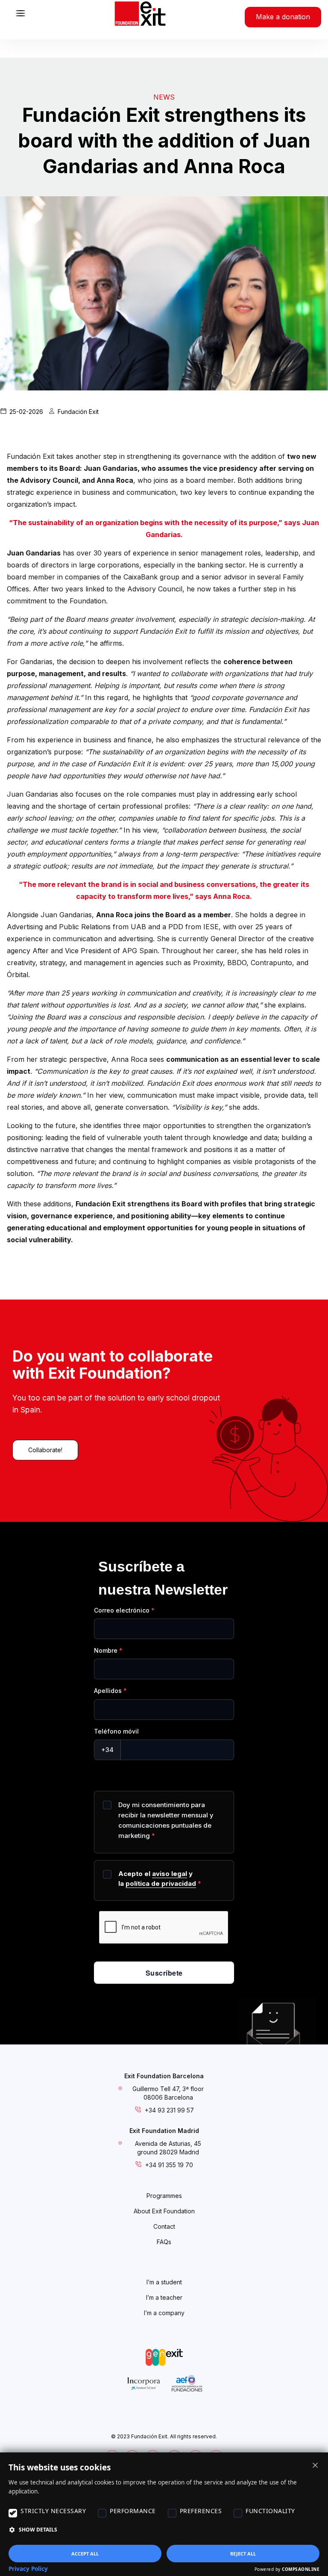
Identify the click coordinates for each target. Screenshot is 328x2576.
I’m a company (164, 2313)
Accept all (85, 2554)
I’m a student (164, 2282)
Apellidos (108, 1691)
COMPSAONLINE (301, 2569)
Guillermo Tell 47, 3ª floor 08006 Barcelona (168, 2093)
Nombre (106, 1650)
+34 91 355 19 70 (169, 2165)
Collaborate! (45, 1450)
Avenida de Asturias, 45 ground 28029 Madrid (168, 2148)
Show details (38, 2530)
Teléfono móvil (116, 1731)
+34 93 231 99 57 (169, 2110)
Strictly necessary (53, 2511)
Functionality (270, 2511)
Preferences (201, 2511)
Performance (133, 2511)
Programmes (164, 2196)
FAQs (164, 2242)
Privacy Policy (28, 2569)
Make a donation (283, 17)
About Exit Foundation (164, 2211)
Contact (164, 2226)
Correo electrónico (122, 1610)
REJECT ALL (243, 2554)
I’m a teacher (164, 2297)
